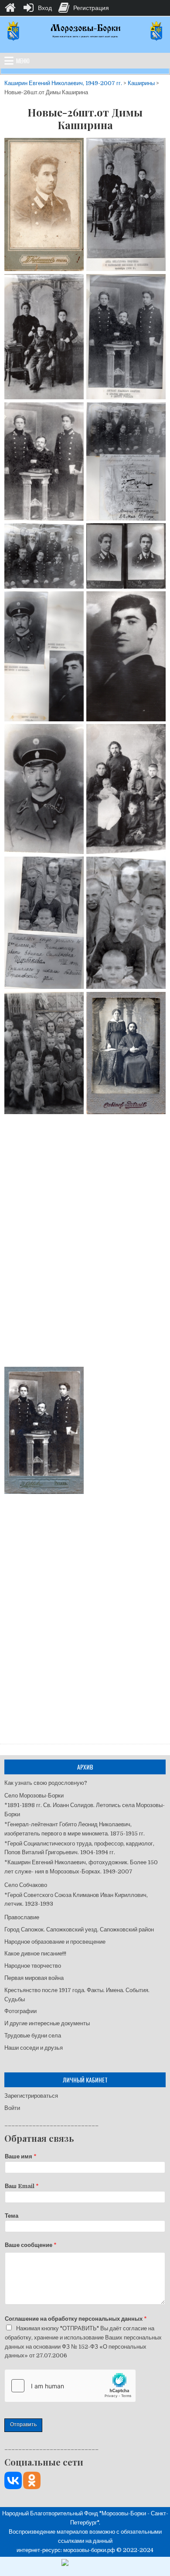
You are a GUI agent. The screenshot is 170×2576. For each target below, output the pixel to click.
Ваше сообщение (31, 2245)
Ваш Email (22, 2186)
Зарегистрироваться (31, 2096)
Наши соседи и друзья (34, 2048)
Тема (12, 2216)
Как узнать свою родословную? (46, 1783)
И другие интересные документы (47, 2023)
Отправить (23, 2425)
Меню (23, 61)
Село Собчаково (26, 1885)
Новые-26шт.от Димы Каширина (85, 119)
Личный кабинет (85, 2080)
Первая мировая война (34, 1978)
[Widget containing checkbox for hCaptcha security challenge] (70, 2386)
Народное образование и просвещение (55, 1942)
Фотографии (20, 2011)
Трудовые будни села (33, 2036)
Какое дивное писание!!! (35, 1953)
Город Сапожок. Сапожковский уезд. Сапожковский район (80, 1929)
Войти (12, 2108)
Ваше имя (21, 2156)
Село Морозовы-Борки (34, 1796)
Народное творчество (33, 1966)
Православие (22, 1917)
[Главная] (10, 8)
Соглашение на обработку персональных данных (76, 2319)
